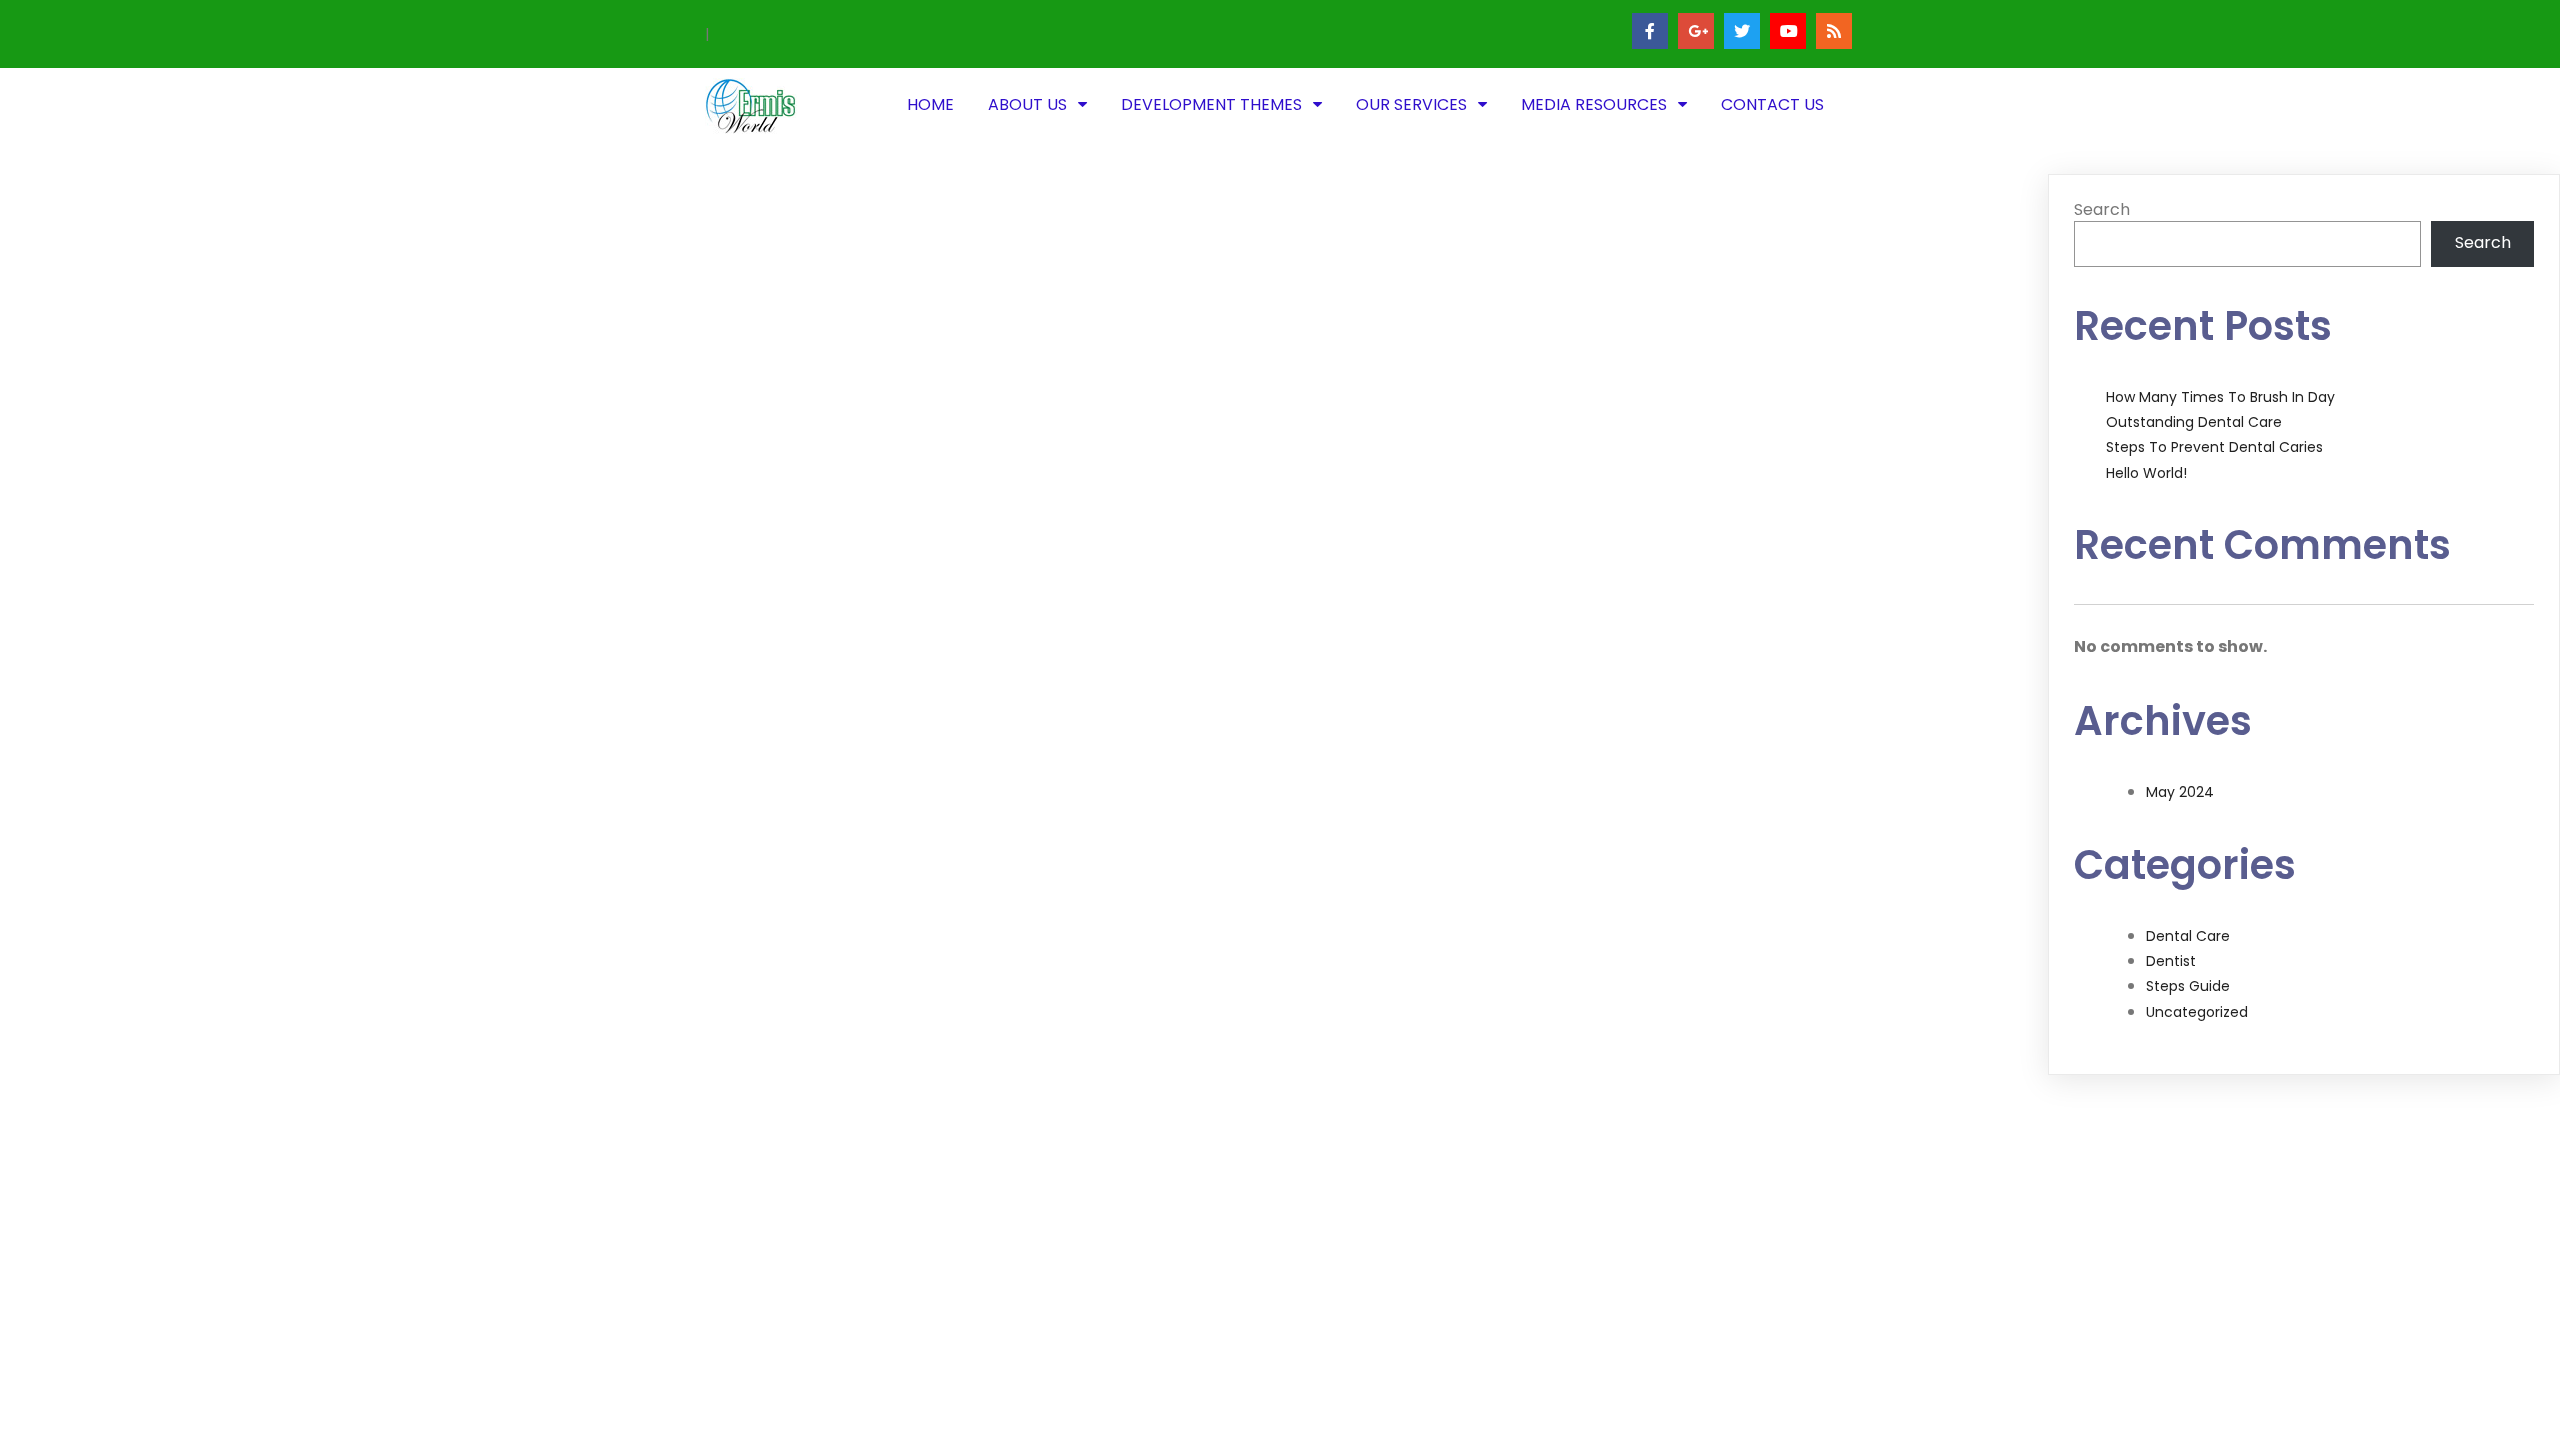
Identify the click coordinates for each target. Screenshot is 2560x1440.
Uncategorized (2197, 1012)
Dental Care (2188, 936)
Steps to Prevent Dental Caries (2214, 447)
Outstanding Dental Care (2194, 422)
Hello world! (2146, 473)
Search (2102, 209)
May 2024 (2180, 792)
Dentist (2171, 961)
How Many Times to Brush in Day (2220, 397)
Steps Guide (2188, 986)
